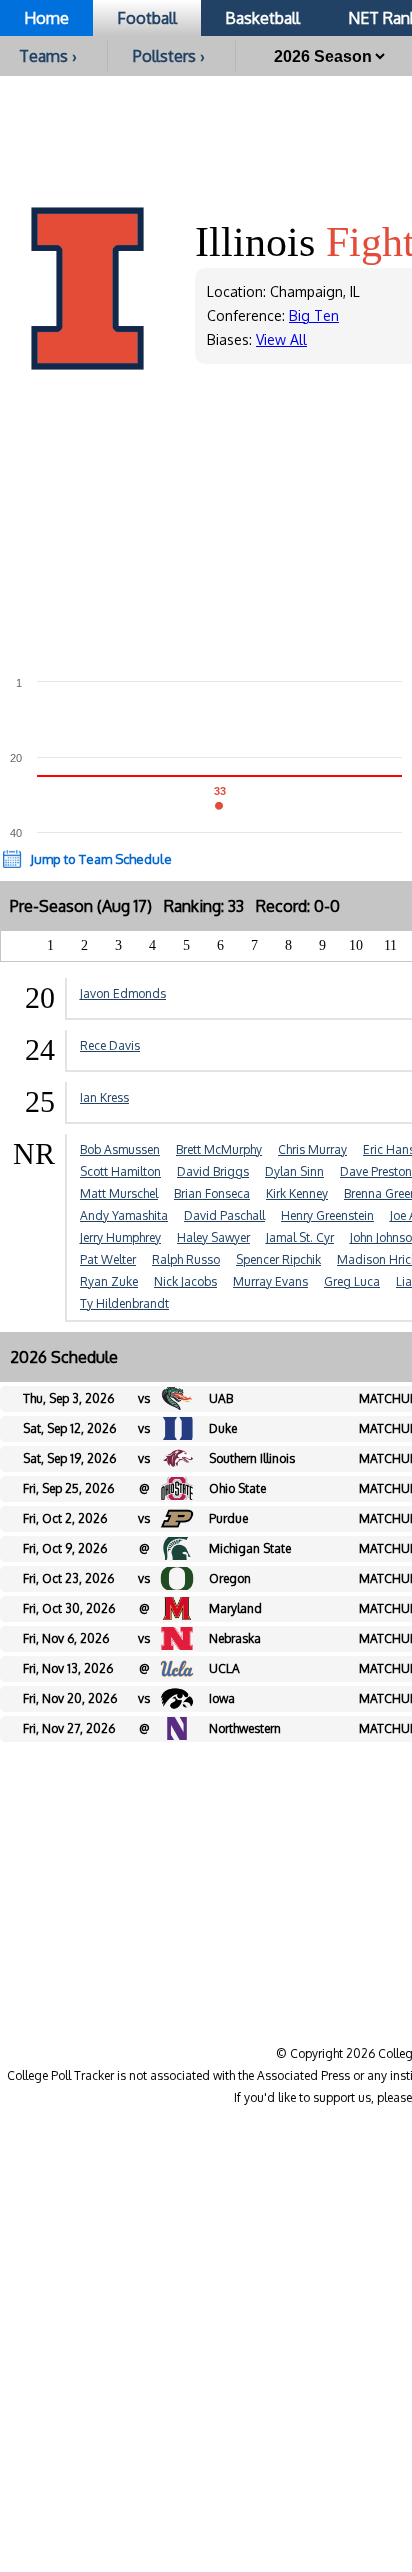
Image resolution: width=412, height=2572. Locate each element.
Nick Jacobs (185, 1281)
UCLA (224, 1668)
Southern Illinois (252, 1458)
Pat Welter (108, 1259)
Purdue (228, 1518)
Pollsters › (169, 56)
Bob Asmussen (120, 1149)
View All (281, 339)
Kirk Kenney (297, 1193)
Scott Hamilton (120, 1171)
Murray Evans (270, 1281)
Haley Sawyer (213, 1237)
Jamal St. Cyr (300, 1237)
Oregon (230, 1578)
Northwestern (245, 1728)
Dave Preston (376, 1171)
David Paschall (224, 1215)
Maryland (235, 1608)
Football (147, 18)
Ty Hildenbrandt (124, 1303)
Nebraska (235, 1638)
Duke (223, 1428)
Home (46, 18)
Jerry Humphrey (120, 1237)
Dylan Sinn (294, 1171)
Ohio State (237, 1488)
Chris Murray (312, 1149)
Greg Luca (352, 1281)
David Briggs (213, 1171)
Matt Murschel (119, 1193)
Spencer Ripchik (278, 1259)
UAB (221, 1398)
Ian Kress (104, 1097)
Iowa (222, 1698)
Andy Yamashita (124, 1215)
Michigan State (250, 1548)
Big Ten (314, 315)
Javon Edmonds (123, 993)
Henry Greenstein (327, 1215)
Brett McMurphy (219, 1149)
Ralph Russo (186, 1259)
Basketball (262, 18)
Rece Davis (110, 1045)
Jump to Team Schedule (101, 859)
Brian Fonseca (212, 1193)
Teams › (48, 56)
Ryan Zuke (109, 1281)
